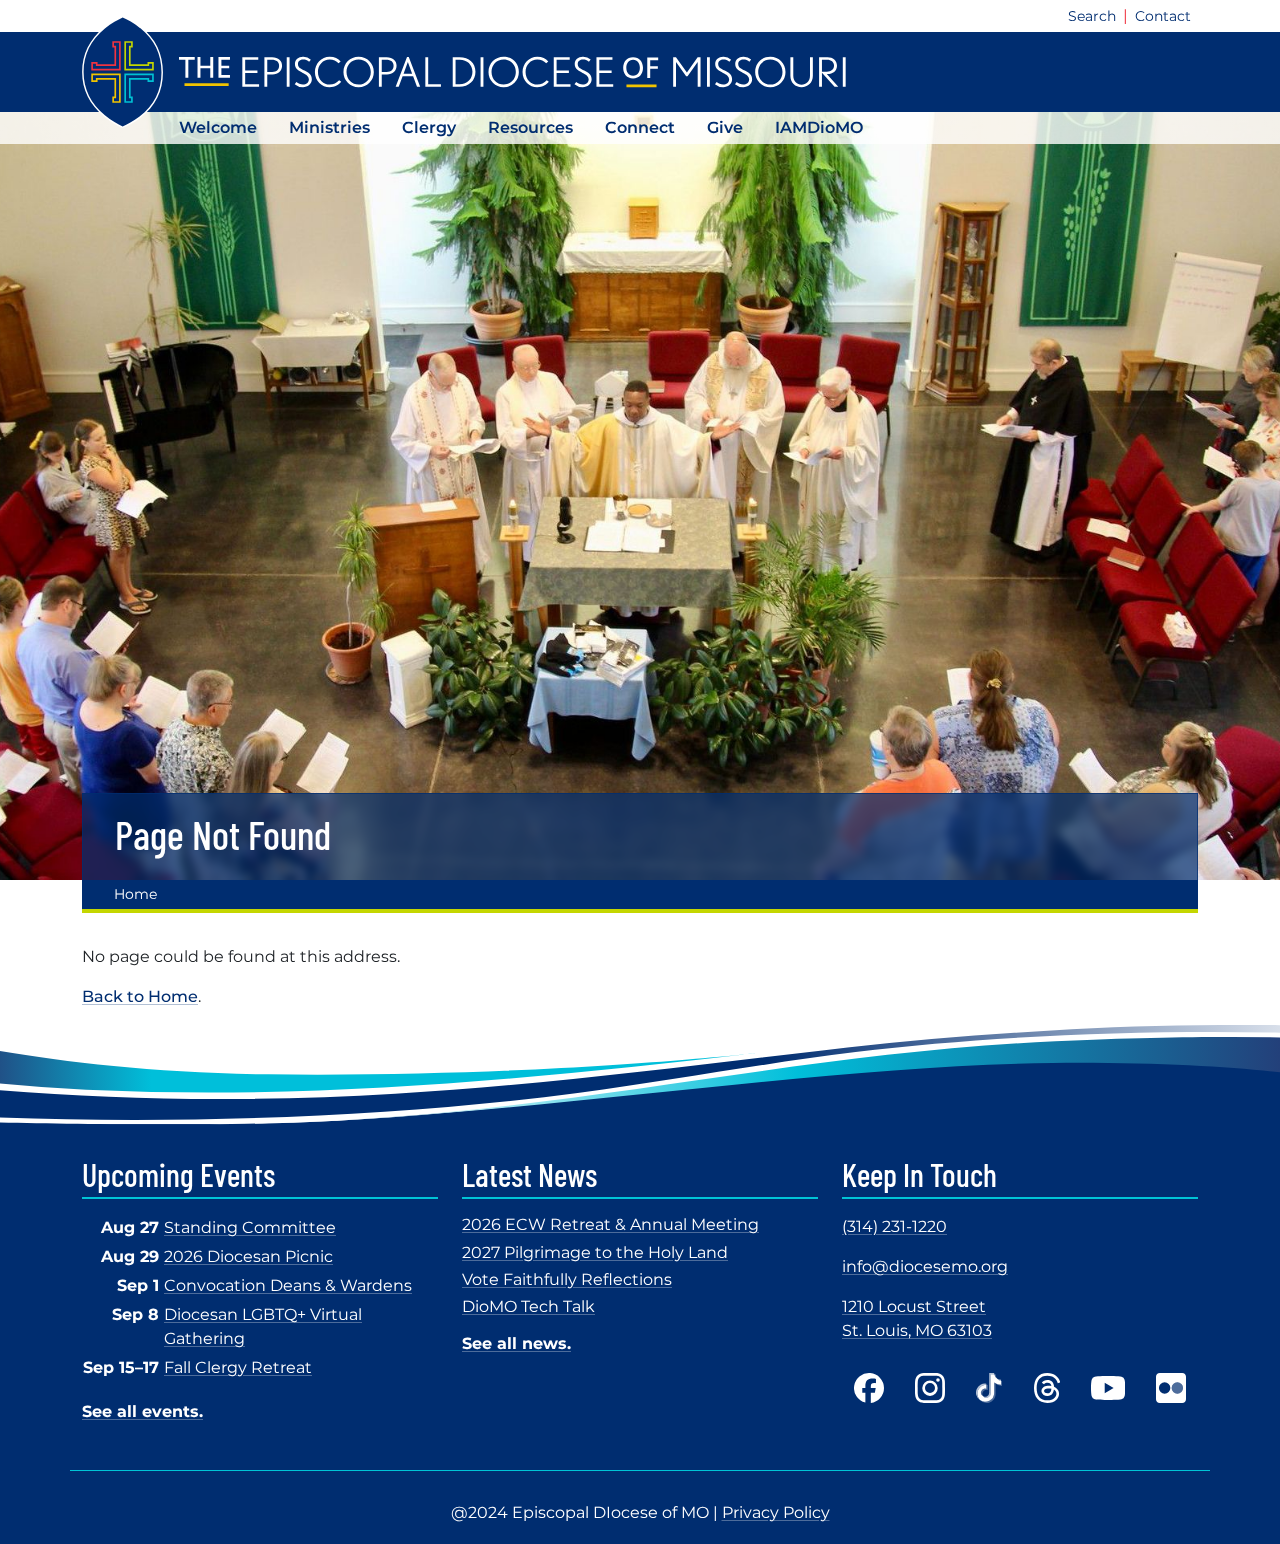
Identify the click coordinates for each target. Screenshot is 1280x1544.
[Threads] (1047, 1388)
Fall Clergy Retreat (238, 1367)
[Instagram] (930, 1388)
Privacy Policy (776, 1512)
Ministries (329, 127)
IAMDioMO (819, 127)
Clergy (429, 127)
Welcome (218, 127)
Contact (1163, 16)
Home (135, 894)
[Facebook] (869, 1388)
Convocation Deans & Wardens (288, 1285)
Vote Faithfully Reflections (567, 1279)
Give (725, 127)
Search (1092, 16)
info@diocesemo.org (925, 1266)
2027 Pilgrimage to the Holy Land (595, 1252)
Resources (530, 127)
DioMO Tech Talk (528, 1306)
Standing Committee (250, 1227)
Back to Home (140, 996)
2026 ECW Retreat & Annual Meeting (610, 1224)
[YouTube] (1108, 1388)
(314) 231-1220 (894, 1226)
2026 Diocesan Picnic (248, 1256)
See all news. (516, 1343)
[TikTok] (989, 1388)
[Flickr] (1171, 1388)
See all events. (142, 1411)
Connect (640, 127)
